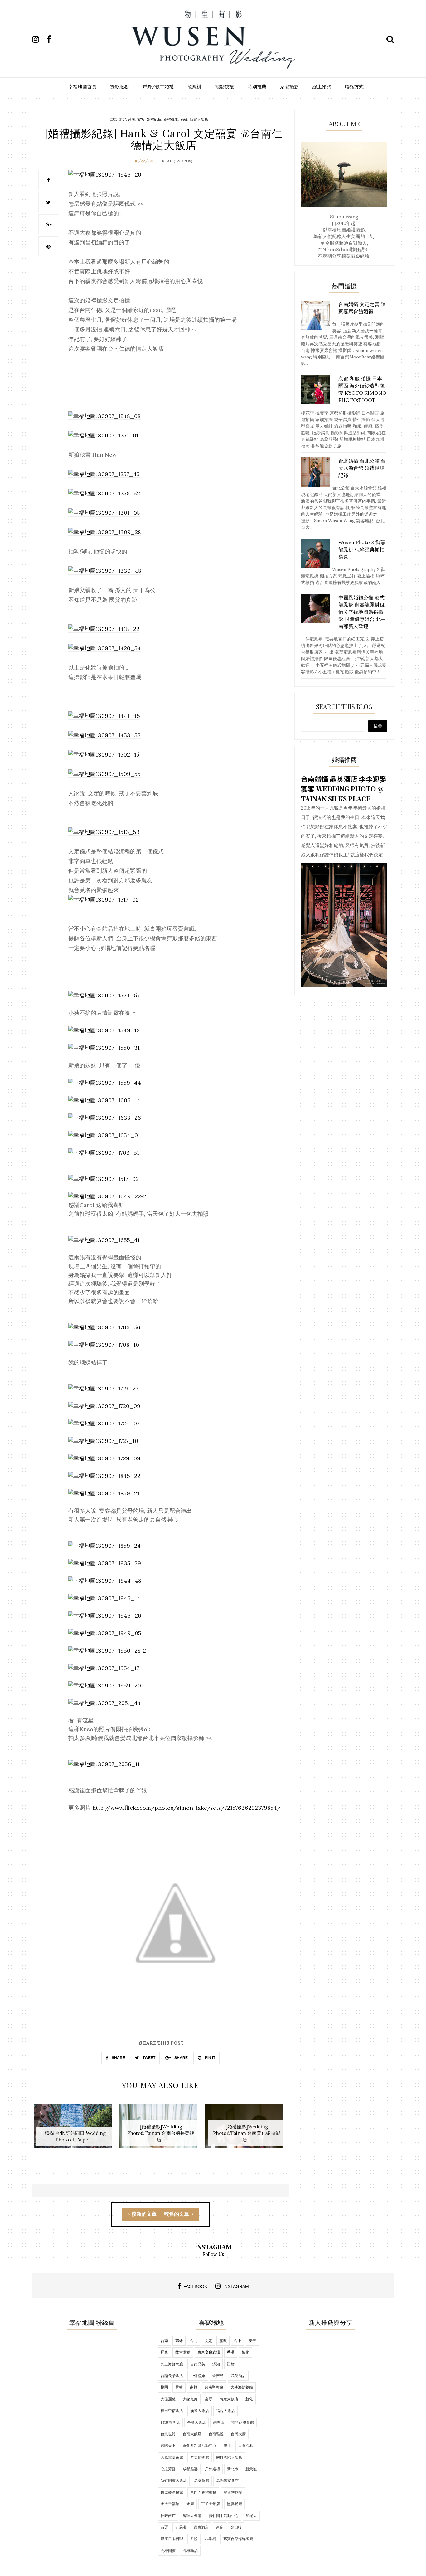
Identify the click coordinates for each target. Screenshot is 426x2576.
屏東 (164, 2352)
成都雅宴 (190, 2469)
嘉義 (223, 2341)
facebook (195, 2286)
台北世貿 (168, 2434)
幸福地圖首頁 (82, 87)
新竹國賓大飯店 (174, 2480)
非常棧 (211, 2539)
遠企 (220, 2527)
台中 (238, 2341)
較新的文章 (144, 2214)
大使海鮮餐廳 (242, 2387)
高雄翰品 (190, 2551)
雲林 (179, 2387)
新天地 (251, 2469)
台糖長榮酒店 (172, 2376)
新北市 (233, 2469)
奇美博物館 (200, 2457)
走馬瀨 (181, 2527)
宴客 (141, 119)
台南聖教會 (214, 2387)
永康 (190, 2504)
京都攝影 (289, 87)
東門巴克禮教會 (203, 2492)
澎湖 (216, 2364)
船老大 (251, 2516)
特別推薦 (257, 87)
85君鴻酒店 (170, 2422)
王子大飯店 (211, 2504)
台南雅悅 (216, 2434)
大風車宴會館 (172, 2457)
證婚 (231, 2364)
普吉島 (218, 2376)
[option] (75, 2129)
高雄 (179, 2341)
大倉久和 (246, 2445)
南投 (194, 2387)
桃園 (164, 2387)
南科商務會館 (243, 2422)
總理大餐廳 (192, 2516)
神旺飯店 (168, 2516)
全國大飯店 (196, 2422)
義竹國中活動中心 (224, 2516)
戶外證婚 (198, 2376)
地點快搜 (225, 87)
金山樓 (236, 2527)
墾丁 (227, 2445)
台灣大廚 (238, 2434)
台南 (132, 119)
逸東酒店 (201, 2527)
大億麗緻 (168, 2399)
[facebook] (53, 39)
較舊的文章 (177, 2214)
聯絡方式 (354, 87)
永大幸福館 (170, 2504)
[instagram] (39, 39)
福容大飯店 (225, 2410)
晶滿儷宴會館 (227, 2480)
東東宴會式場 (209, 2352)
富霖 (209, 2399)
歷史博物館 (233, 2492)
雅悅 (194, 2539)
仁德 (113, 119)
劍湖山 (219, 2422)
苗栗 (164, 2527)
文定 (122, 119)
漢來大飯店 (200, 2410)
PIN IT (210, 2058)
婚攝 (184, 119)
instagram (236, 2286)
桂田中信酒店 (172, 2410)
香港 (231, 2352)
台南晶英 (198, 2364)
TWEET (148, 2058)
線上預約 (322, 87)
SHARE (118, 2058)
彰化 (245, 2352)
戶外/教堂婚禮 (158, 87)
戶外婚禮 (212, 2469)
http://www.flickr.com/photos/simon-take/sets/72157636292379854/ (186, 1808)
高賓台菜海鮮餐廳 (238, 2539)
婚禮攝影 (171, 119)
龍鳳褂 (194, 87)
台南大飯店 (192, 2434)
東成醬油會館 (172, 2492)
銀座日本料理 (172, 2539)
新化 (249, 2399)
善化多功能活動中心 (200, 2445)
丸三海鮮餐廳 (172, 2364)
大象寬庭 (190, 2399)
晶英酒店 (238, 2376)
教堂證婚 (183, 2352)
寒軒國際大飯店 (229, 2457)
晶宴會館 (201, 2480)
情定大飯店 (199, 119)
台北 (194, 2341)
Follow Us (213, 2254)
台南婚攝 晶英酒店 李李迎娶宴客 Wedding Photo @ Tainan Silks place (344, 789)
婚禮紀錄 (154, 119)
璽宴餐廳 (235, 2504)
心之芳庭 (168, 2469)
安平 (252, 2341)
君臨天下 (168, 2445)
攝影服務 (119, 87)
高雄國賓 (168, 2551)
